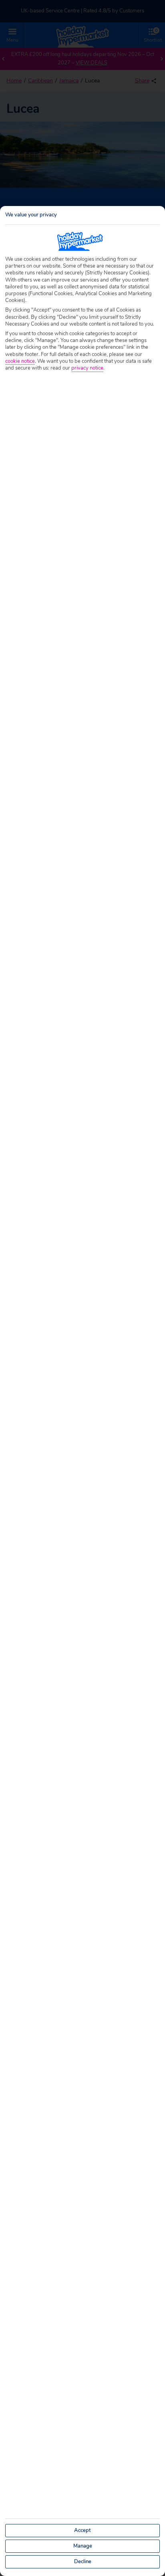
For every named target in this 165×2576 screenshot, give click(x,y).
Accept (82, 2530)
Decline (83, 2562)
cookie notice (20, 361)
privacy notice (87, 368)
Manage (83, 2546)
